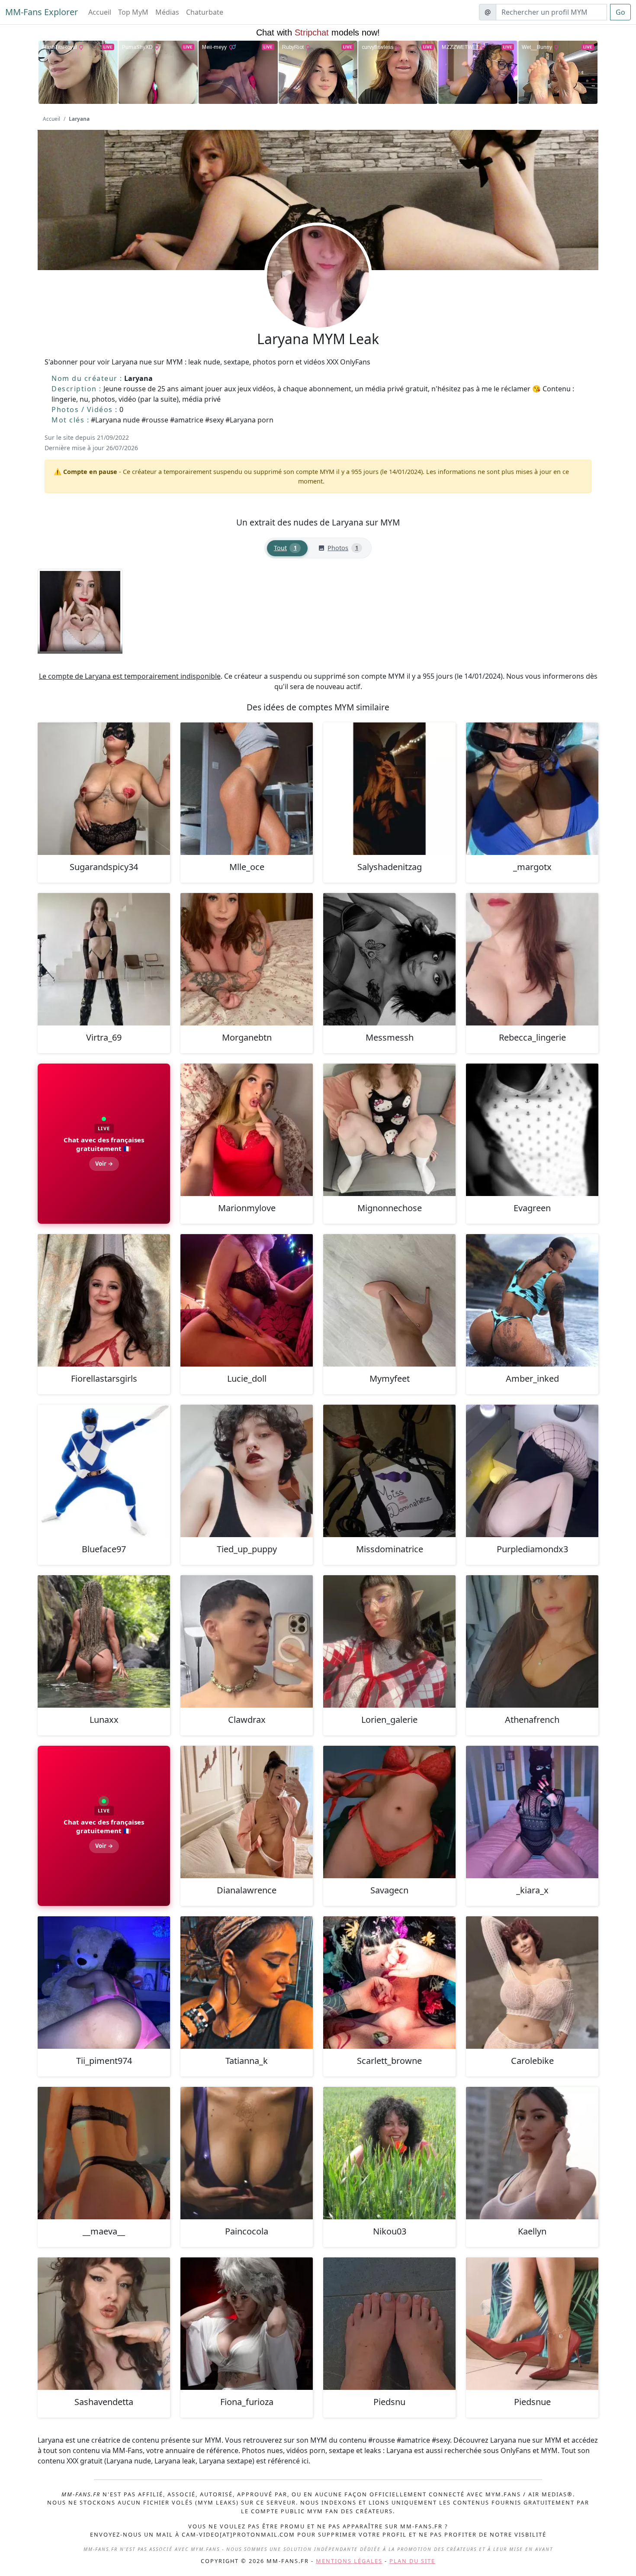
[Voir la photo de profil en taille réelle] (318, 300)
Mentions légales (349, 2561)
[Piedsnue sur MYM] (532, 2324)
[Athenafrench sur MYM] (532, 1641)
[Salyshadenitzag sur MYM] (389, 789)
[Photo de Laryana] (80, 611)
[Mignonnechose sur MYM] (389, 1130)
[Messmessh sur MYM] (389, 959)
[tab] (287, 548)
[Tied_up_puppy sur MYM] (247, 1471)
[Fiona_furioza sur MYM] (247, 2324)
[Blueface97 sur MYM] (104, 1471)
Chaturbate (205, 12)
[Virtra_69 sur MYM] (104, 959)
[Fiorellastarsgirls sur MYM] (104, 1300)
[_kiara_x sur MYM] (532, 1812)
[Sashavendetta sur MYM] (104, 2324)
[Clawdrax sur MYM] (247, 1641)
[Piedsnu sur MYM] (389, 2324)
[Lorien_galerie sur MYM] (389, 1641)
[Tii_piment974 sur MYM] (104, 1983)
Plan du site (412, 2561)
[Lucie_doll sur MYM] (247, 1300)
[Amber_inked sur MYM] (532, 1300)
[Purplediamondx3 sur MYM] (532, 1471)
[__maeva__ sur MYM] (104, 2153)
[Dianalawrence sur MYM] (247, 1812)
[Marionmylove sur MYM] (247, 1130)
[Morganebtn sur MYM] (247, 959)
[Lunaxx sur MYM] (104, 1641)
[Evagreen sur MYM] (532, 1130)
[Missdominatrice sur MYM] (389, 1471)
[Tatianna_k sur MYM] (247, 1983)
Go (620, 12)
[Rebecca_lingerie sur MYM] (532, 959)
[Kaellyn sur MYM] (532, 2153)
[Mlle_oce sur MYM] (247, 789)
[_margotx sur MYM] (532, 789)
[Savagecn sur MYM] (389, 1812)
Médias (167, 12)
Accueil (100, 12)
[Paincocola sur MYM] (247, 2153)
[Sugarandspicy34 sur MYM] (104, 789)
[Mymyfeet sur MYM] (389, 1300)
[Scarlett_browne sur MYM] (389, 1983)
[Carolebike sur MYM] (532, 1983)
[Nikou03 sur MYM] (389, 2153)
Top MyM (133, 12)
